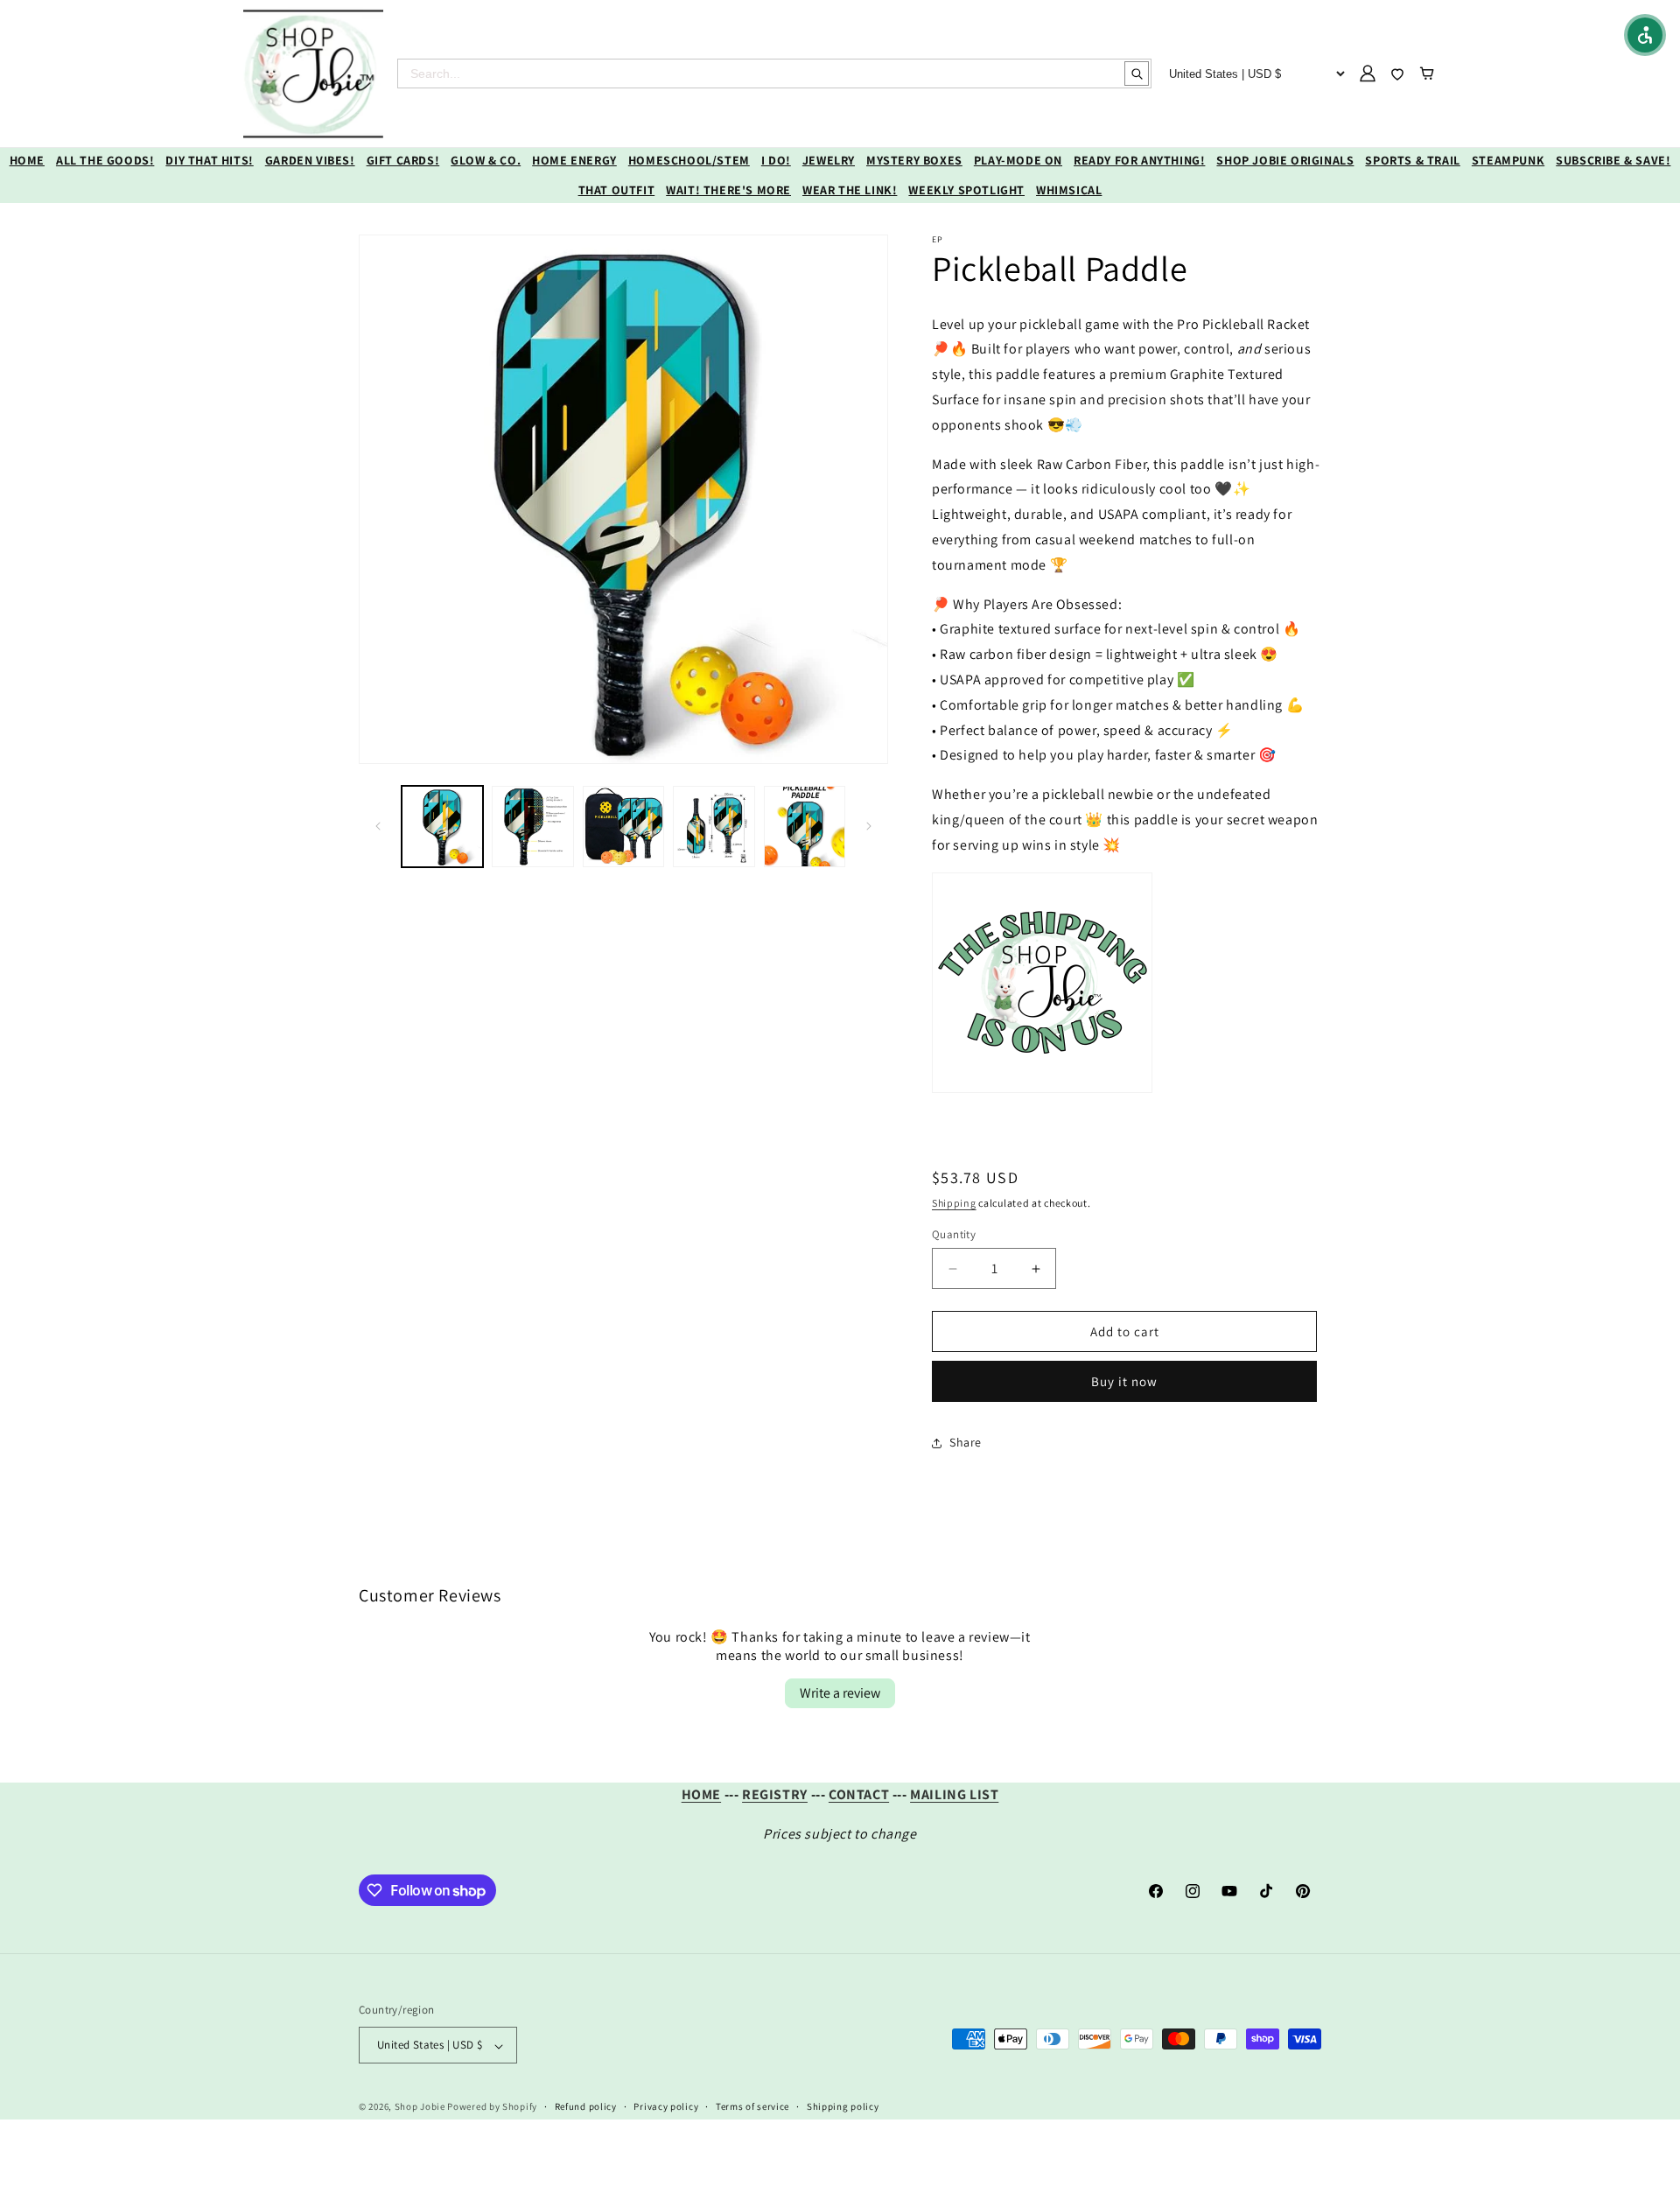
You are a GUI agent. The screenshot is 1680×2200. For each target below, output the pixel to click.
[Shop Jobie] (313, 74)
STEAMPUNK (1508, 160)
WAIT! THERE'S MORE (728, 190)
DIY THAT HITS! (209, 160)
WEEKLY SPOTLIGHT (966, 190)
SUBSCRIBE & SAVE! (1613, 160)
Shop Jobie (420, 2107)
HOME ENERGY (574, 160)
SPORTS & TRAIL (1412, 160)
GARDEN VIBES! (310, 160)
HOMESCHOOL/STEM (689, 160)
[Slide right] (869, 826)
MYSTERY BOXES (914, 160)
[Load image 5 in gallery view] (805, 827)
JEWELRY (829, 160)
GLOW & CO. (486, 160)
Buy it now (1124, 1381)
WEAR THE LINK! (850, 190)
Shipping (954, 1203)
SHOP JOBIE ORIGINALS (1285, 160)
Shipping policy (843, 2106)
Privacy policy (666, 2106)
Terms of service (752, 2106)
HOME (27, 160)
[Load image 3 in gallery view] (623, 827)
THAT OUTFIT (617, 190)
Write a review (840, 1693)
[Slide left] (378, 826)
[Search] (1137, 74)
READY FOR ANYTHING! (1139, 160)
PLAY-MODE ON (1018, 160)
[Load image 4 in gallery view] (714, 827)
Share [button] (966, 1442)
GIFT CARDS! (403, 160)
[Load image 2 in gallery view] (532, 827)
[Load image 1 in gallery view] (442, 827)
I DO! (776, 160)
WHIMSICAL (1069, 190)
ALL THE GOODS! (105, 160)
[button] (1645, 35)
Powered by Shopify (492, 2107)
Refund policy (586, 2106)
